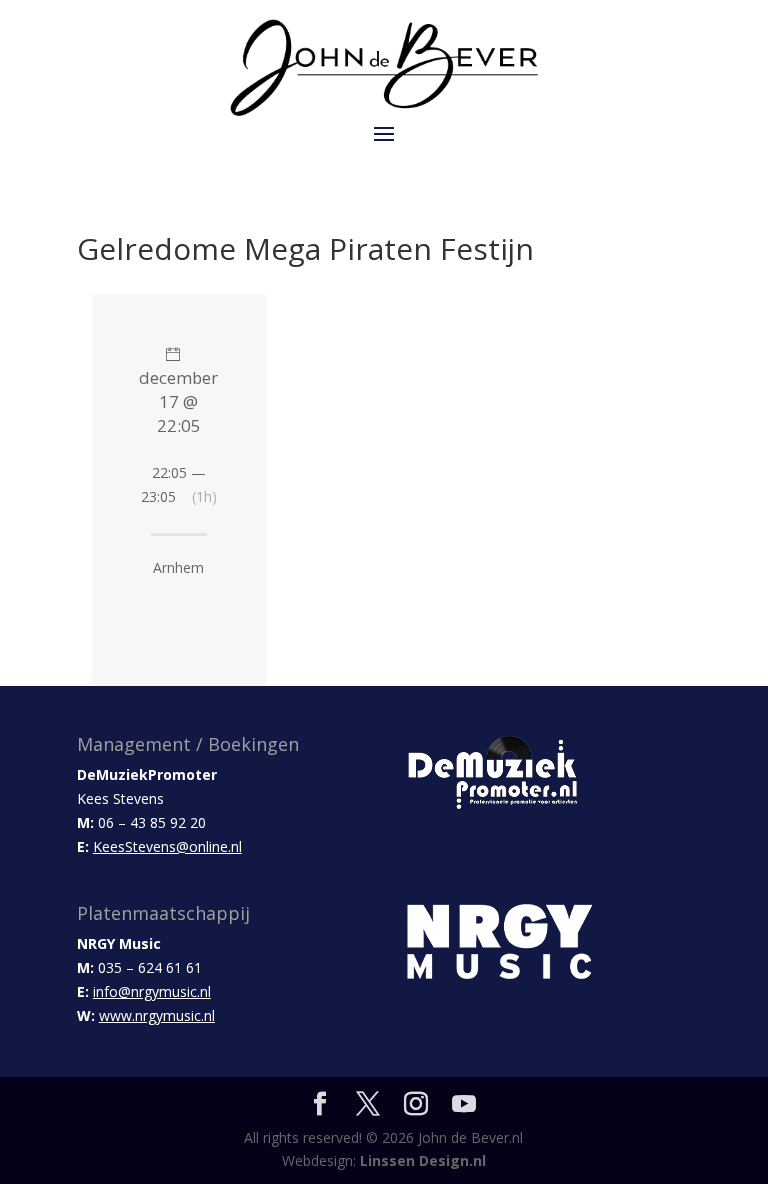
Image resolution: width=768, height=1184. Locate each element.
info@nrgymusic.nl (152, 991)
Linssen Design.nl (423, 1160)
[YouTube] (464, 1104)
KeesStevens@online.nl (167, 846)
